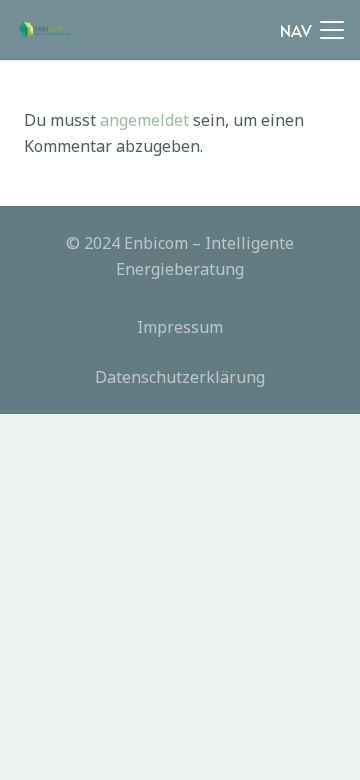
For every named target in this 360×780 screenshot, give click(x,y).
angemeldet (144, 120)
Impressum (180, 327)
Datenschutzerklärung (180, 377)
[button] (312, 30)
